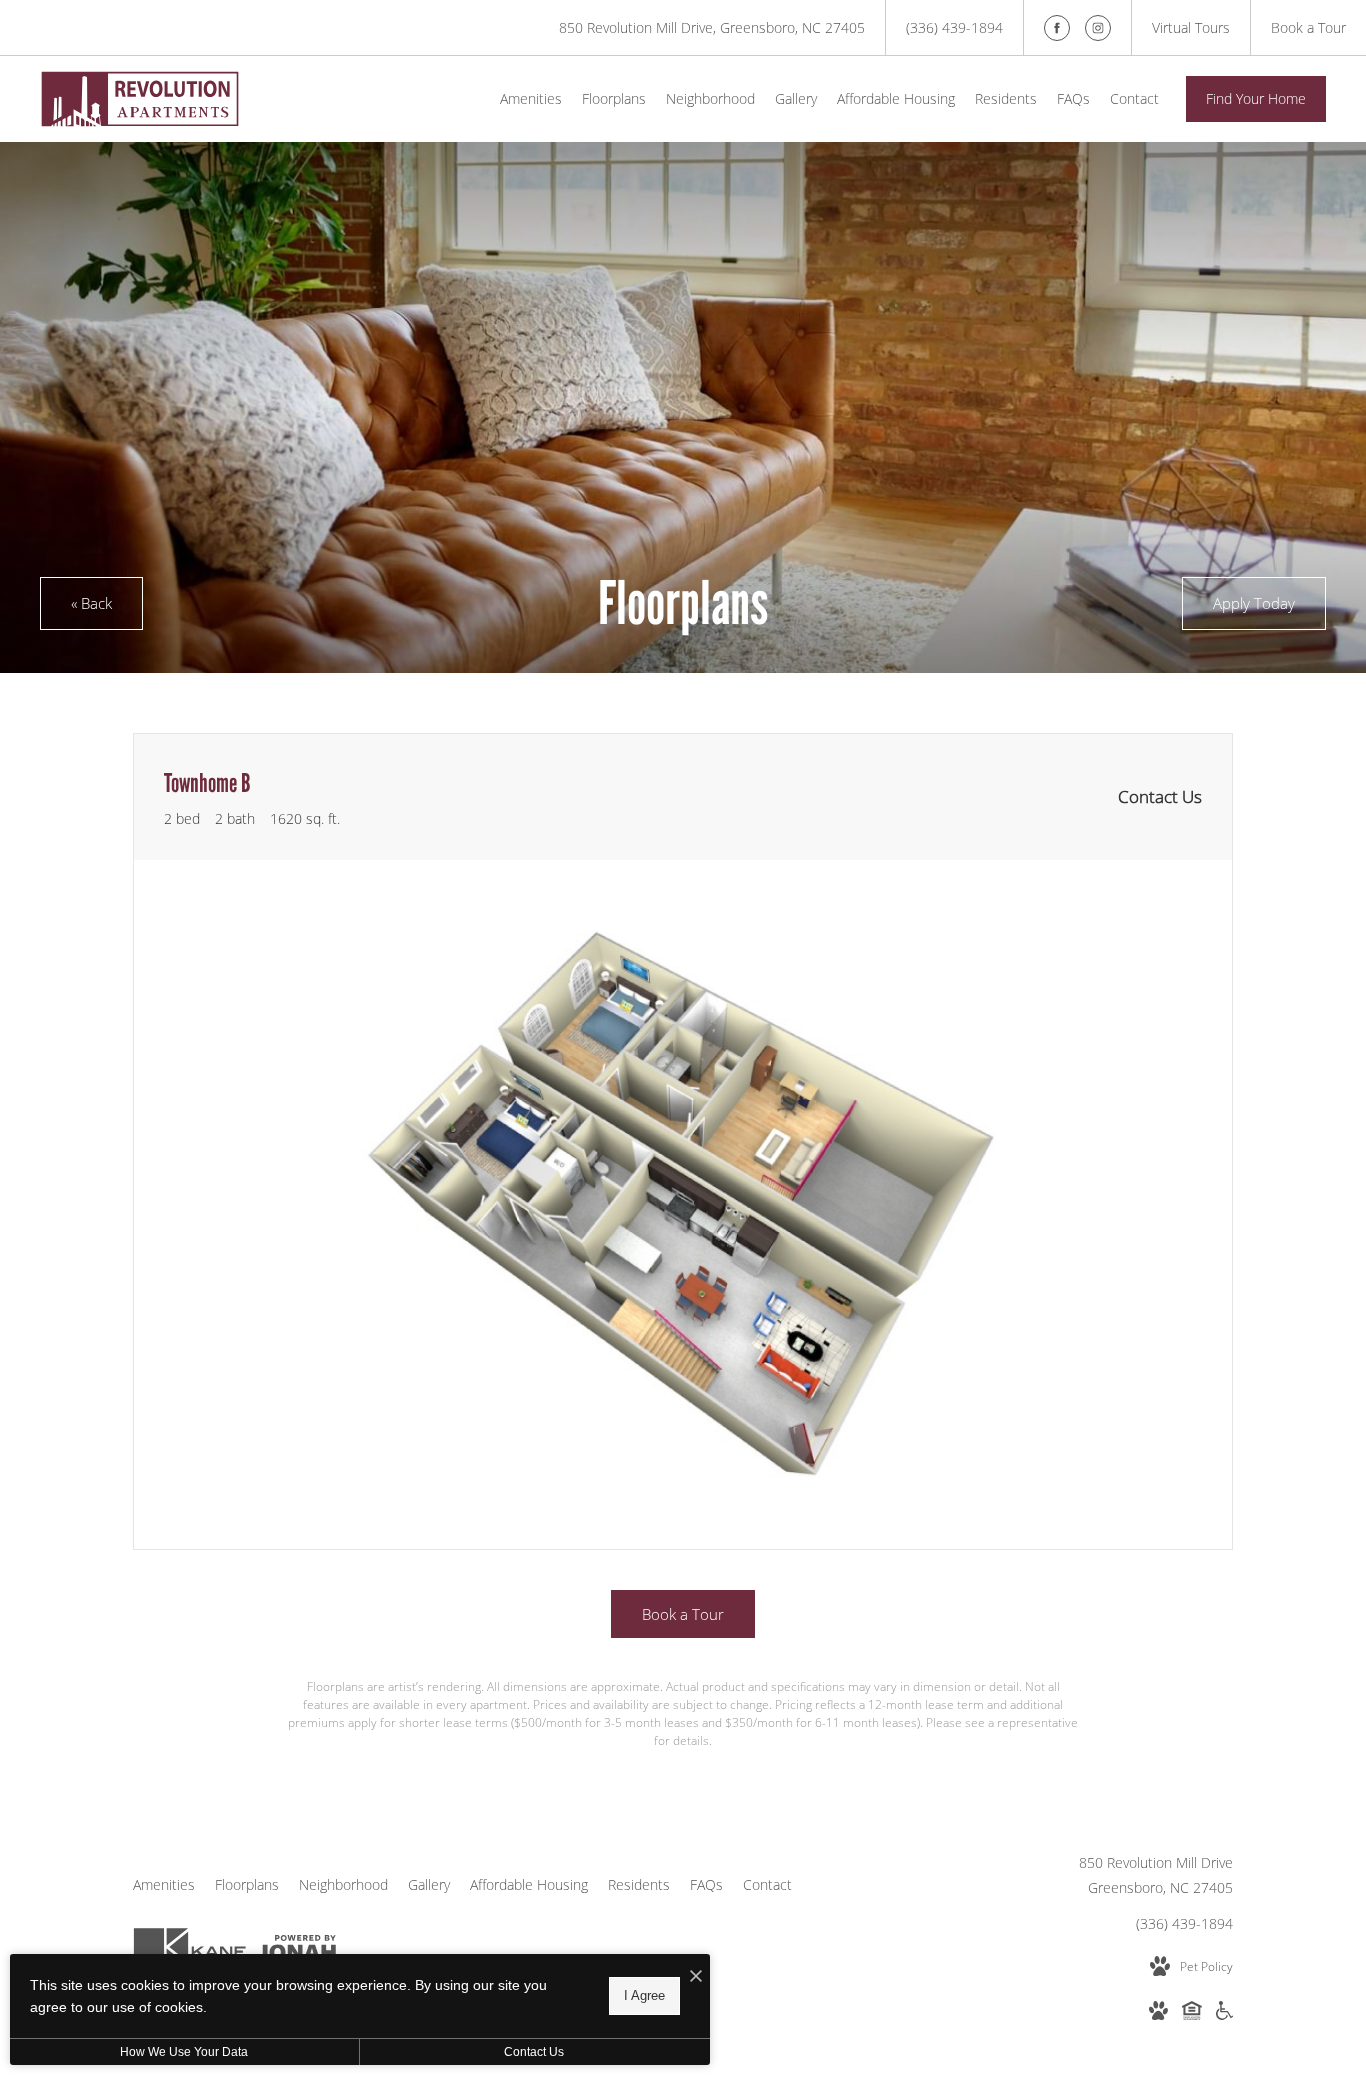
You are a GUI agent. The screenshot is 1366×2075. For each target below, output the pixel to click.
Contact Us (534, 2052)
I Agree (644, 1995)
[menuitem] (531, 99)
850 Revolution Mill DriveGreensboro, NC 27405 (1156, 1875)
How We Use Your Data (184, 2052)
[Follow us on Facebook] (1057, 28)
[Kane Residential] (190, 1950)
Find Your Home (1256, 98)
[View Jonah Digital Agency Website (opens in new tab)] (296, 1951)
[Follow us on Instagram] (1098, 28)
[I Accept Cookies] (696, 1976)
